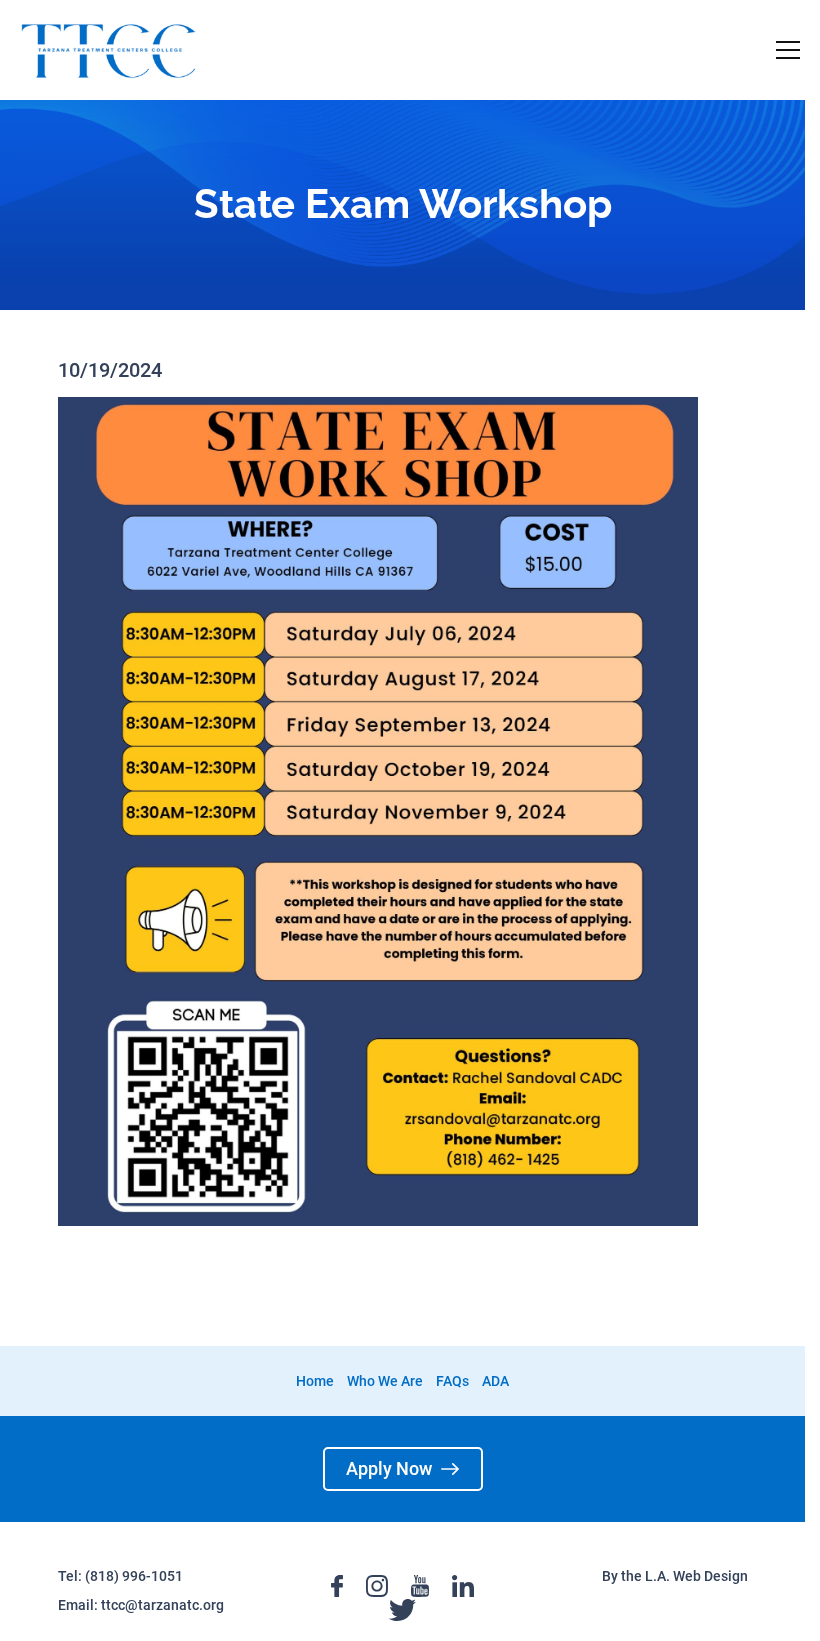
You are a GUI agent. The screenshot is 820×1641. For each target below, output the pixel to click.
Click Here (381, 217)
